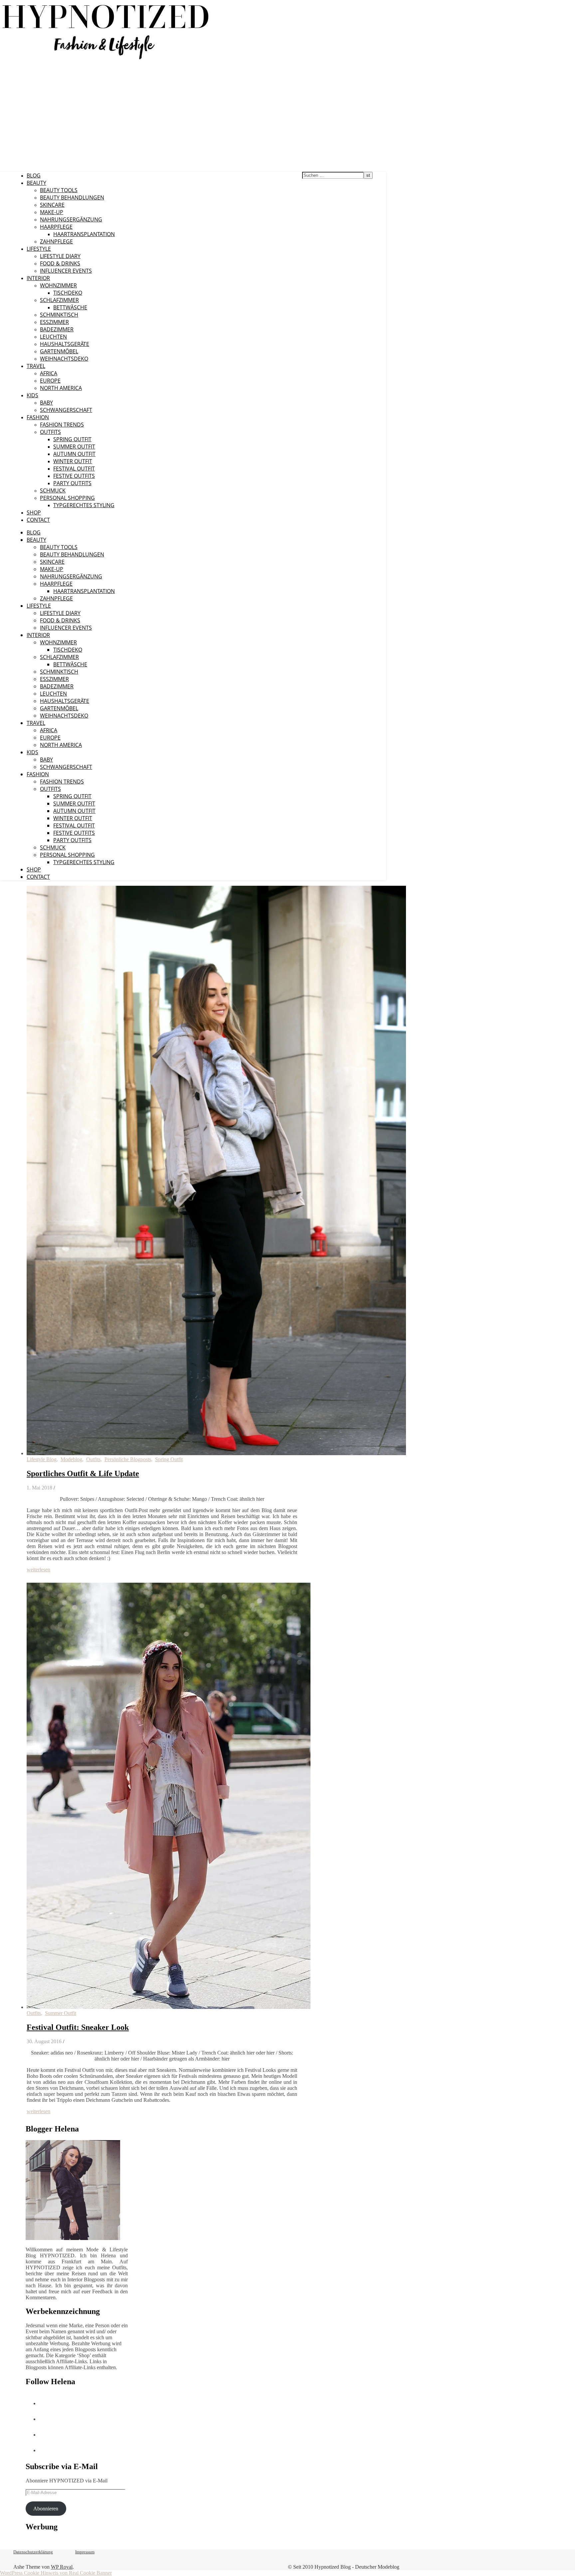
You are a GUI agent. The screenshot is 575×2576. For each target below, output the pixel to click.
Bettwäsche (70, 307)
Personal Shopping (67, 498)
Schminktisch (59, 315)
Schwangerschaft (66, 410)
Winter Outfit (73, 461)
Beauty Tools (59, 190)
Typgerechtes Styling (84, 505)
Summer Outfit (74, 447)
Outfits (50, 432)
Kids (32, 395)
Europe (50, 381)
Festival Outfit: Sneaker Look (78, 2027)
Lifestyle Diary (60, 256)
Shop (34, 512)
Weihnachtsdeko (64, 359)
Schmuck (53, 490)
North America (61, 388)
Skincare (52, 205)
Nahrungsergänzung (71, 219)
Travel (36, 366)
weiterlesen (38, 1570)
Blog (34, 175)
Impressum (85, 2552)
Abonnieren (46, 2509)
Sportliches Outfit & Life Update (83, 1473)
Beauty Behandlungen (72, 197)
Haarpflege (56, 227)
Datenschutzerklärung (33, 2552)
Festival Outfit (74, 469)
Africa (49, 373)
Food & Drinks (60, 263)
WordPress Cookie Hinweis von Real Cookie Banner (56, 2573)
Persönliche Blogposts (128, 1459)
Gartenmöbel (59, 351)
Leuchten (53, 337)
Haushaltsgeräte (65, 344)
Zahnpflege (56, 241)
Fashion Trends (62, 425)
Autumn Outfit (74, 454)
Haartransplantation (84, 234)
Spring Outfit (72, 439)
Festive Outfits (74, 476)
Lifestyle (39, 249)
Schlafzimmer (59, 300)
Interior (38, 278)
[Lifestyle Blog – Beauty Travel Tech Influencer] (106, 59)
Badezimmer (57, 329)
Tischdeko (68, 293)
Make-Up (52, 212)
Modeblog (71, 1459)
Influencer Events (66, 271)
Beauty (36, 183)
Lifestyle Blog (42, 1459)
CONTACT (38, 520)
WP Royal (62, 2567)
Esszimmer (54, 322)
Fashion (38, 417)
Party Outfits (72, 483)
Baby (46, 403)
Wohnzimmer (58, 285)
